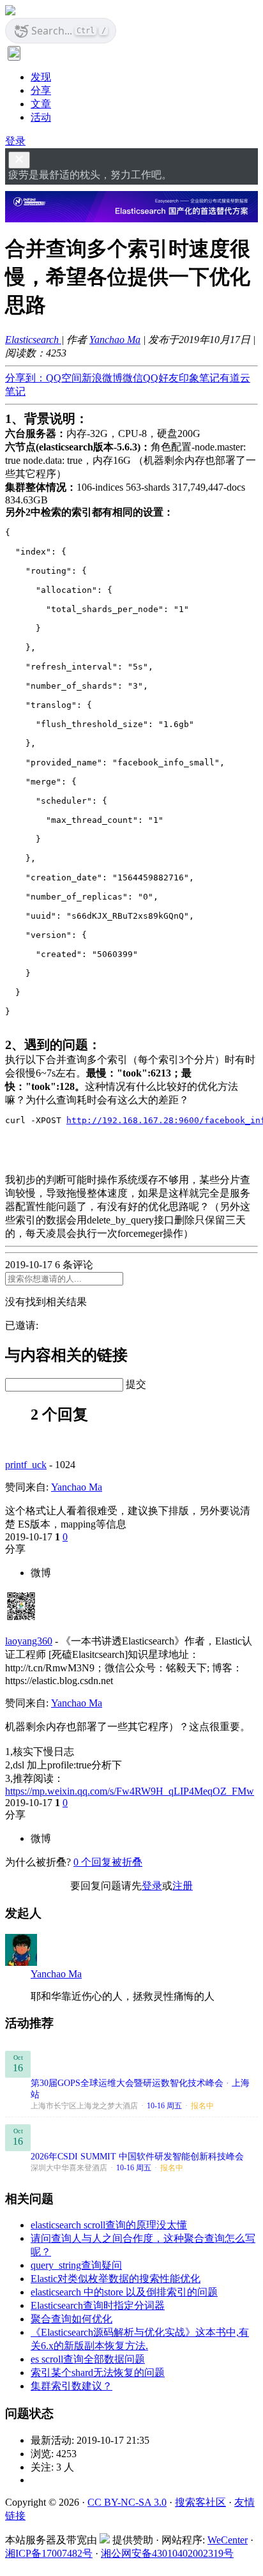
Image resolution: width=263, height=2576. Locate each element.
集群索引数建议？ (71, 2386)
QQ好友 (161, 378)
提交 (136, 1384)
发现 (41, 77)
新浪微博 (102, 378)
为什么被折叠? (38, 1862)
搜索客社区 (200, 2502)
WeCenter (228, 2540)
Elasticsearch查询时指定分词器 (98, 2305)
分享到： (26, 378)
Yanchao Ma (115, 340)
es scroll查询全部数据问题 (88, 2359)
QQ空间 (64, 378)
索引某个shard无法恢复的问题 (98, 2373)
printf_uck (26, 1465)
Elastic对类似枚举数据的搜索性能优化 (116, 2279)
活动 (41, 117)
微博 (41, 1573)
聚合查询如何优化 (71, 2319)
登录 (15, 141)
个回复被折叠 (108, 1862)
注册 (183, 1886)
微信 (133, 378)
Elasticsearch (33, 340)
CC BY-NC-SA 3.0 (127, 2502)
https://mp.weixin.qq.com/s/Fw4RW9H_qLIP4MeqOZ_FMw (130, 1791)
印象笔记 (199, 378)
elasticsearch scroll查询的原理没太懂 (109, 2225)
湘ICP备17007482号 (49, 2553)
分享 (41, 90)
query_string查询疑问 (76, 2265)
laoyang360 (29, 1641)
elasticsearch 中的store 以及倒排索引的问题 (124, 2292)
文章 (41, 104)
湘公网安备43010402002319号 (167, 2553)
